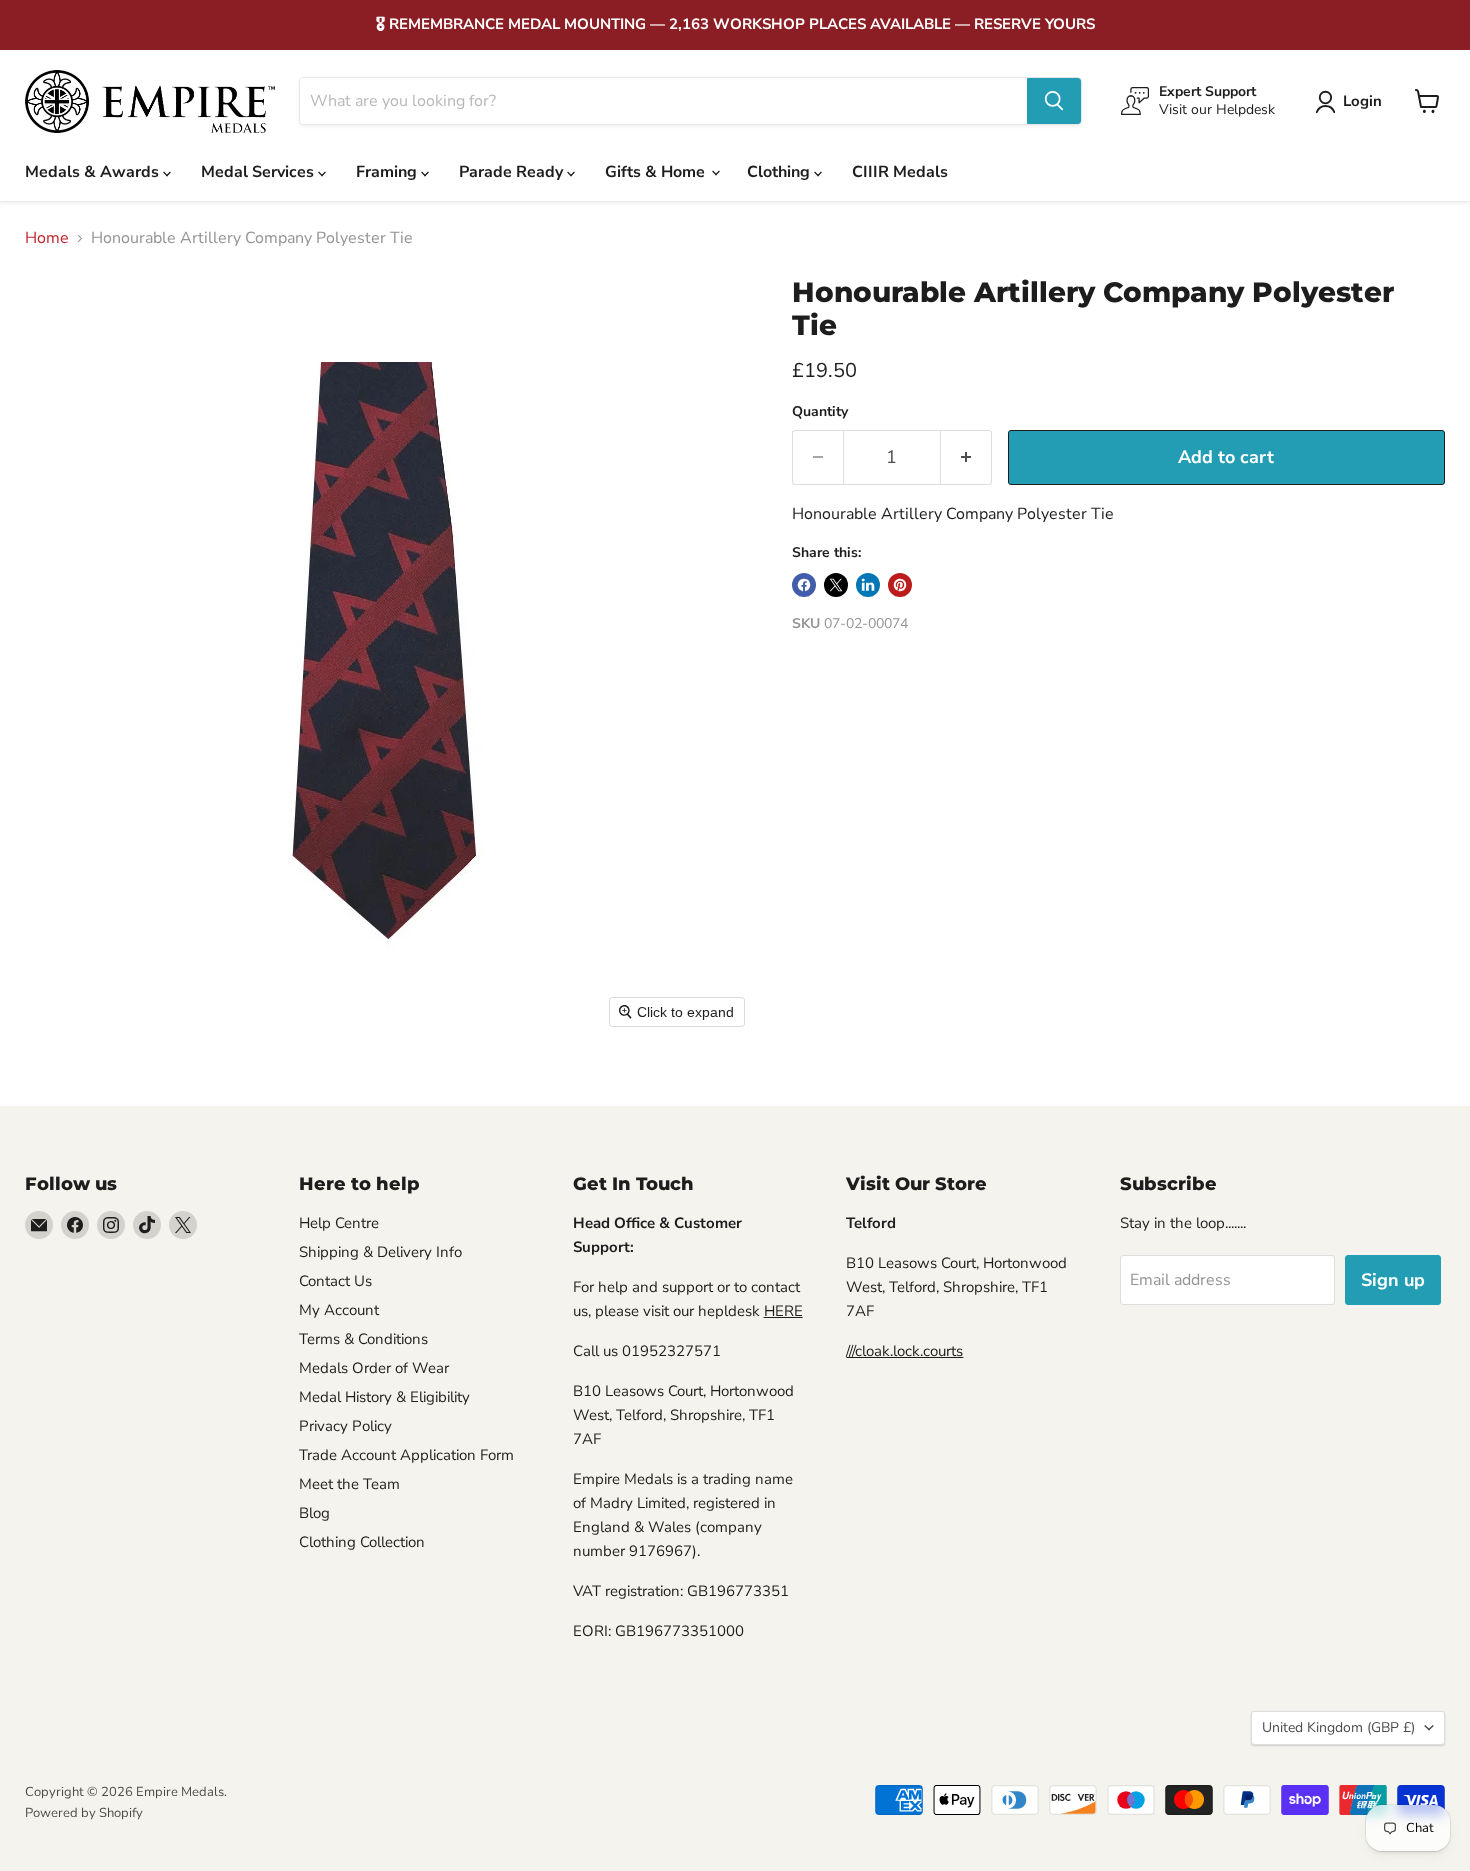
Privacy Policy (345, 1426)
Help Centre (339, 1223)
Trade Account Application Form (406, 1455)
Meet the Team (349, 1484)
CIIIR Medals (900, 172)
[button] (1352, 102)
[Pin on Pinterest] (900, 585)
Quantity (820, 412)
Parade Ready (513, 172)
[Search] (1054, 101)
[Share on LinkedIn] (868, 585)
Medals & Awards (94, 172)
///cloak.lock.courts (904, 1351)
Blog (314, 1513)
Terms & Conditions (363, 1339)
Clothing (780, 172)
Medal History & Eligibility (384, 1397)
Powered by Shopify (84, 1813)
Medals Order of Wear (374, 1368)
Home (47, 238)
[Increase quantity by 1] (966, 457)
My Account (339, 1310)
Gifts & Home (657, 172)
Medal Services (259, 172)
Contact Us (335, 1281)
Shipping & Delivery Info (380, 1252)
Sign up (1393, 1280)
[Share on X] (836, 585)
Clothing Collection (362, 1542)
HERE (783, 1311)
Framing (388, 172)
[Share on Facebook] (804, 585)
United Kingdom (1338, 1727)
